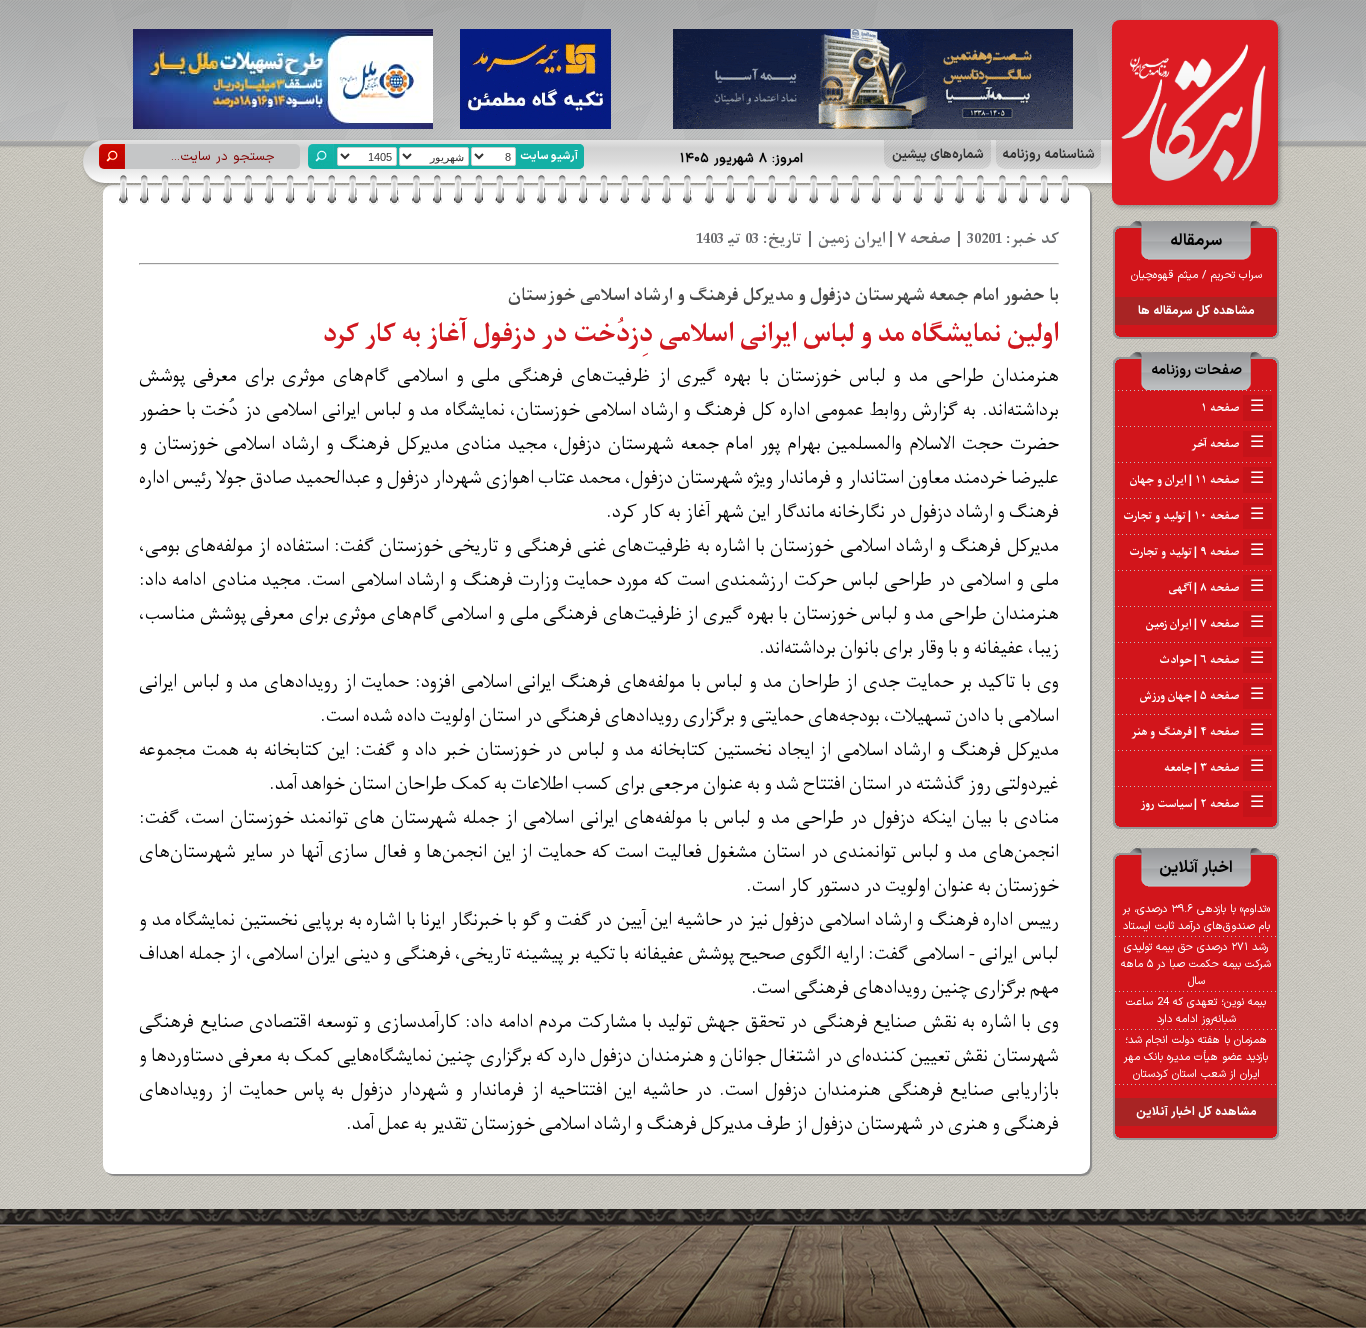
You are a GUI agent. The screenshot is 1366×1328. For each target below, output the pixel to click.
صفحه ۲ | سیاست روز (1202, 804)
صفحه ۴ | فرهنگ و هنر (1198, 732)
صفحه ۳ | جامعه (1214, 768)
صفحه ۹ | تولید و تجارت (1196, 552)
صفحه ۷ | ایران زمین (1205, 624)
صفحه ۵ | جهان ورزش (1202, 696)
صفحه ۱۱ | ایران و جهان (1197, 480)
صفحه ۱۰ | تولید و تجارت (1193, 516)
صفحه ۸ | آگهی (1216, 588)
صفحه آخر (1227, 444)
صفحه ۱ (1232, 408)
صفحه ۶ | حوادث (1211, 660)
